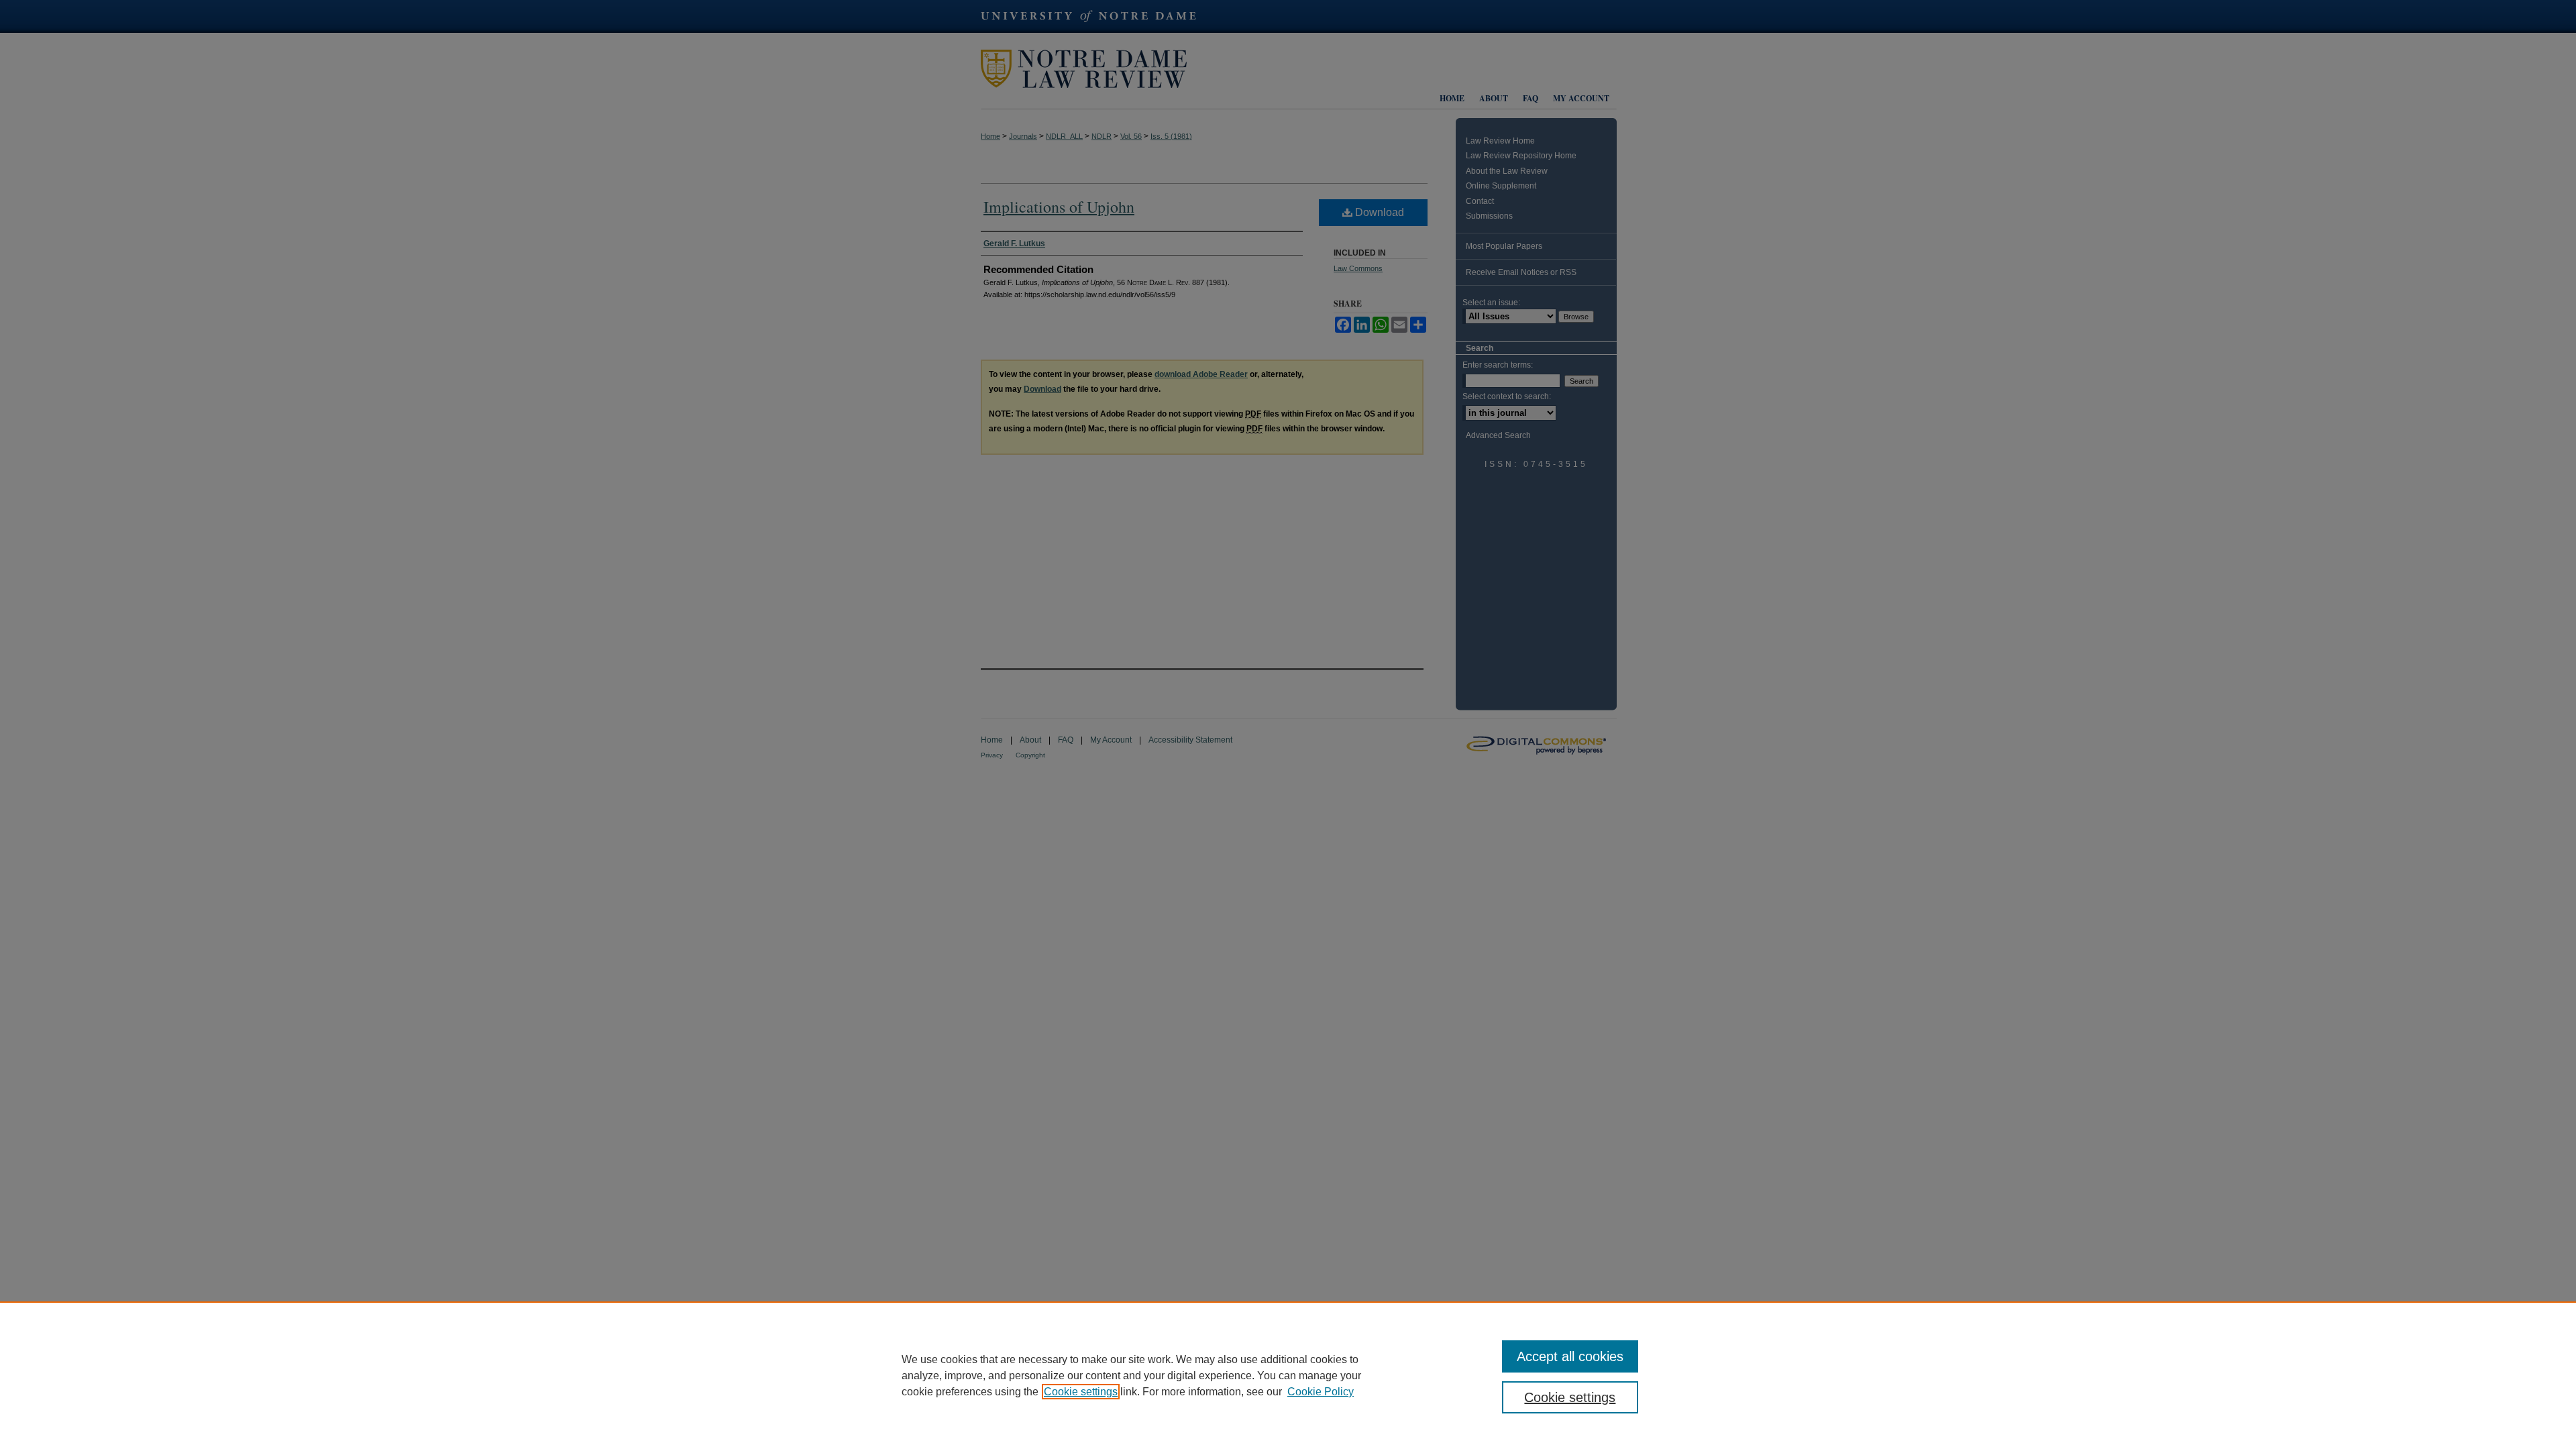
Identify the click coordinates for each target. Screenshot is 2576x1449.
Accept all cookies (1570, 1356)
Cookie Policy (1321, 1392)
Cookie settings (1081, 1392)
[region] (1288, 1375)
